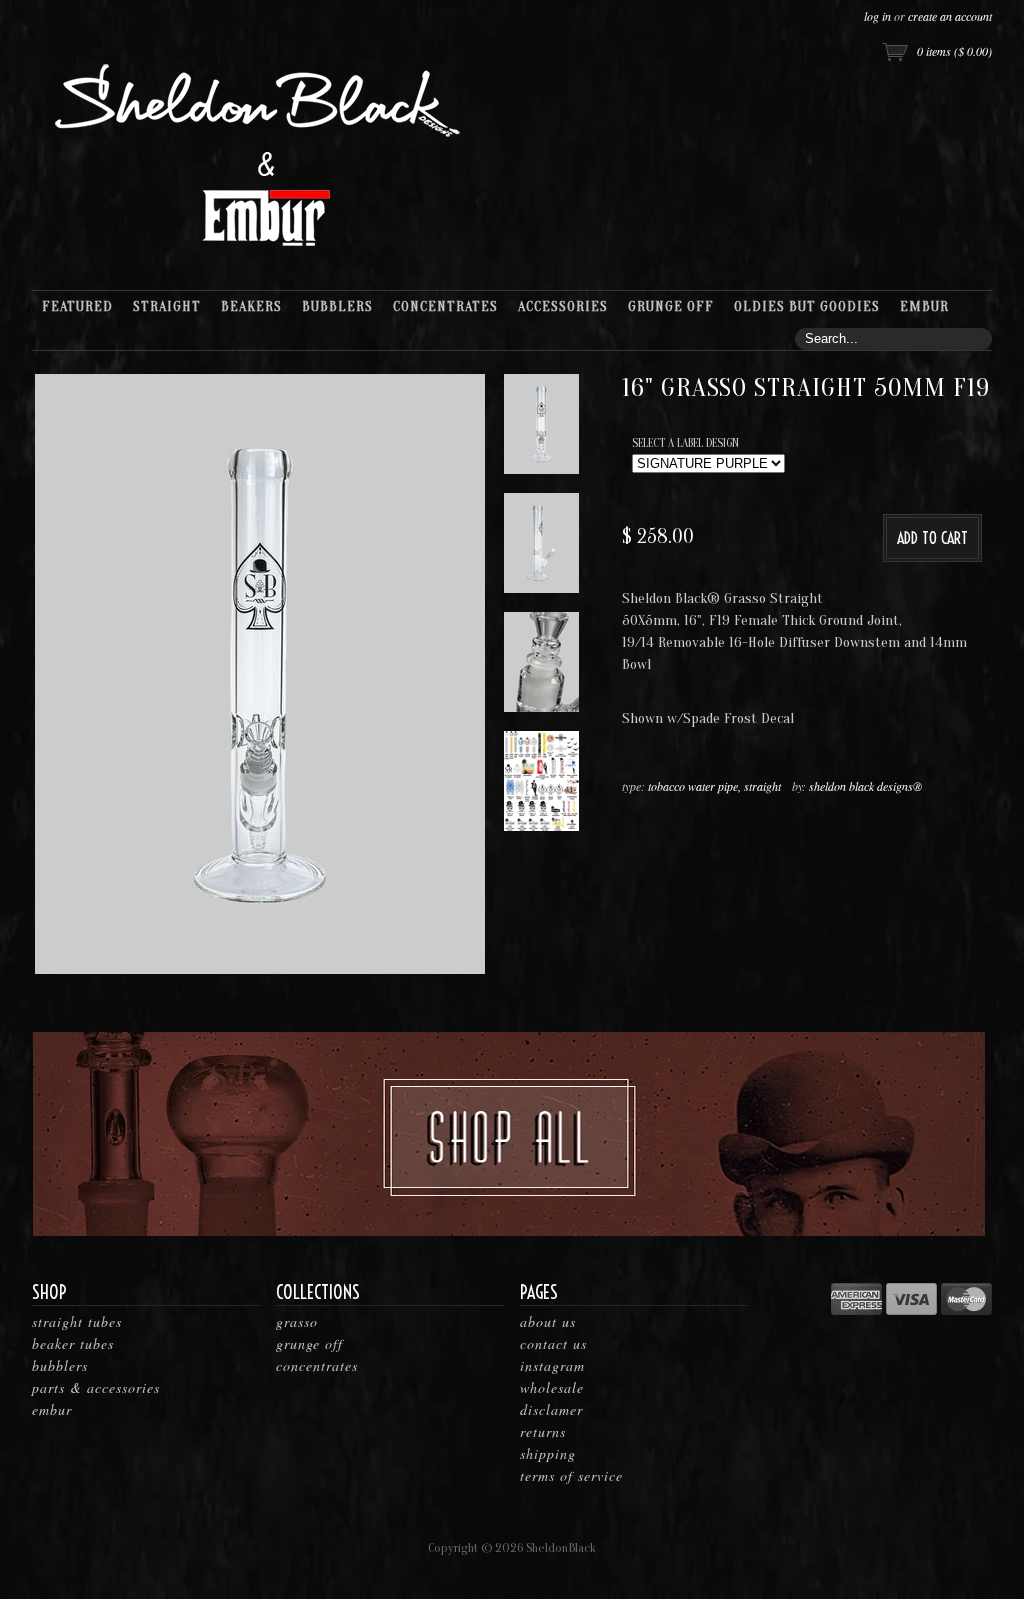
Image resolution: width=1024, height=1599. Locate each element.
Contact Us (553, 1343)
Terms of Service (571, 1475)
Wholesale (552, 1387)
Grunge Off (309, 1343)
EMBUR (52, 1409)
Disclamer (551, 1409)
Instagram (552, 1365)
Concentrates (317, 1365)
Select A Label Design (685, 443)
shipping (548, 1453)
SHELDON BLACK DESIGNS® (865, 786)
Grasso (297, 1321)
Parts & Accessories (96, 1387)
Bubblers (60, 1365)
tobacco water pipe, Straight (714, 786)
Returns (543, 1431)
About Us (548, 1321)
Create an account (950, 16)
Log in (877, 16)
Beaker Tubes (73, 1343)
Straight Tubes (77, 1321)
